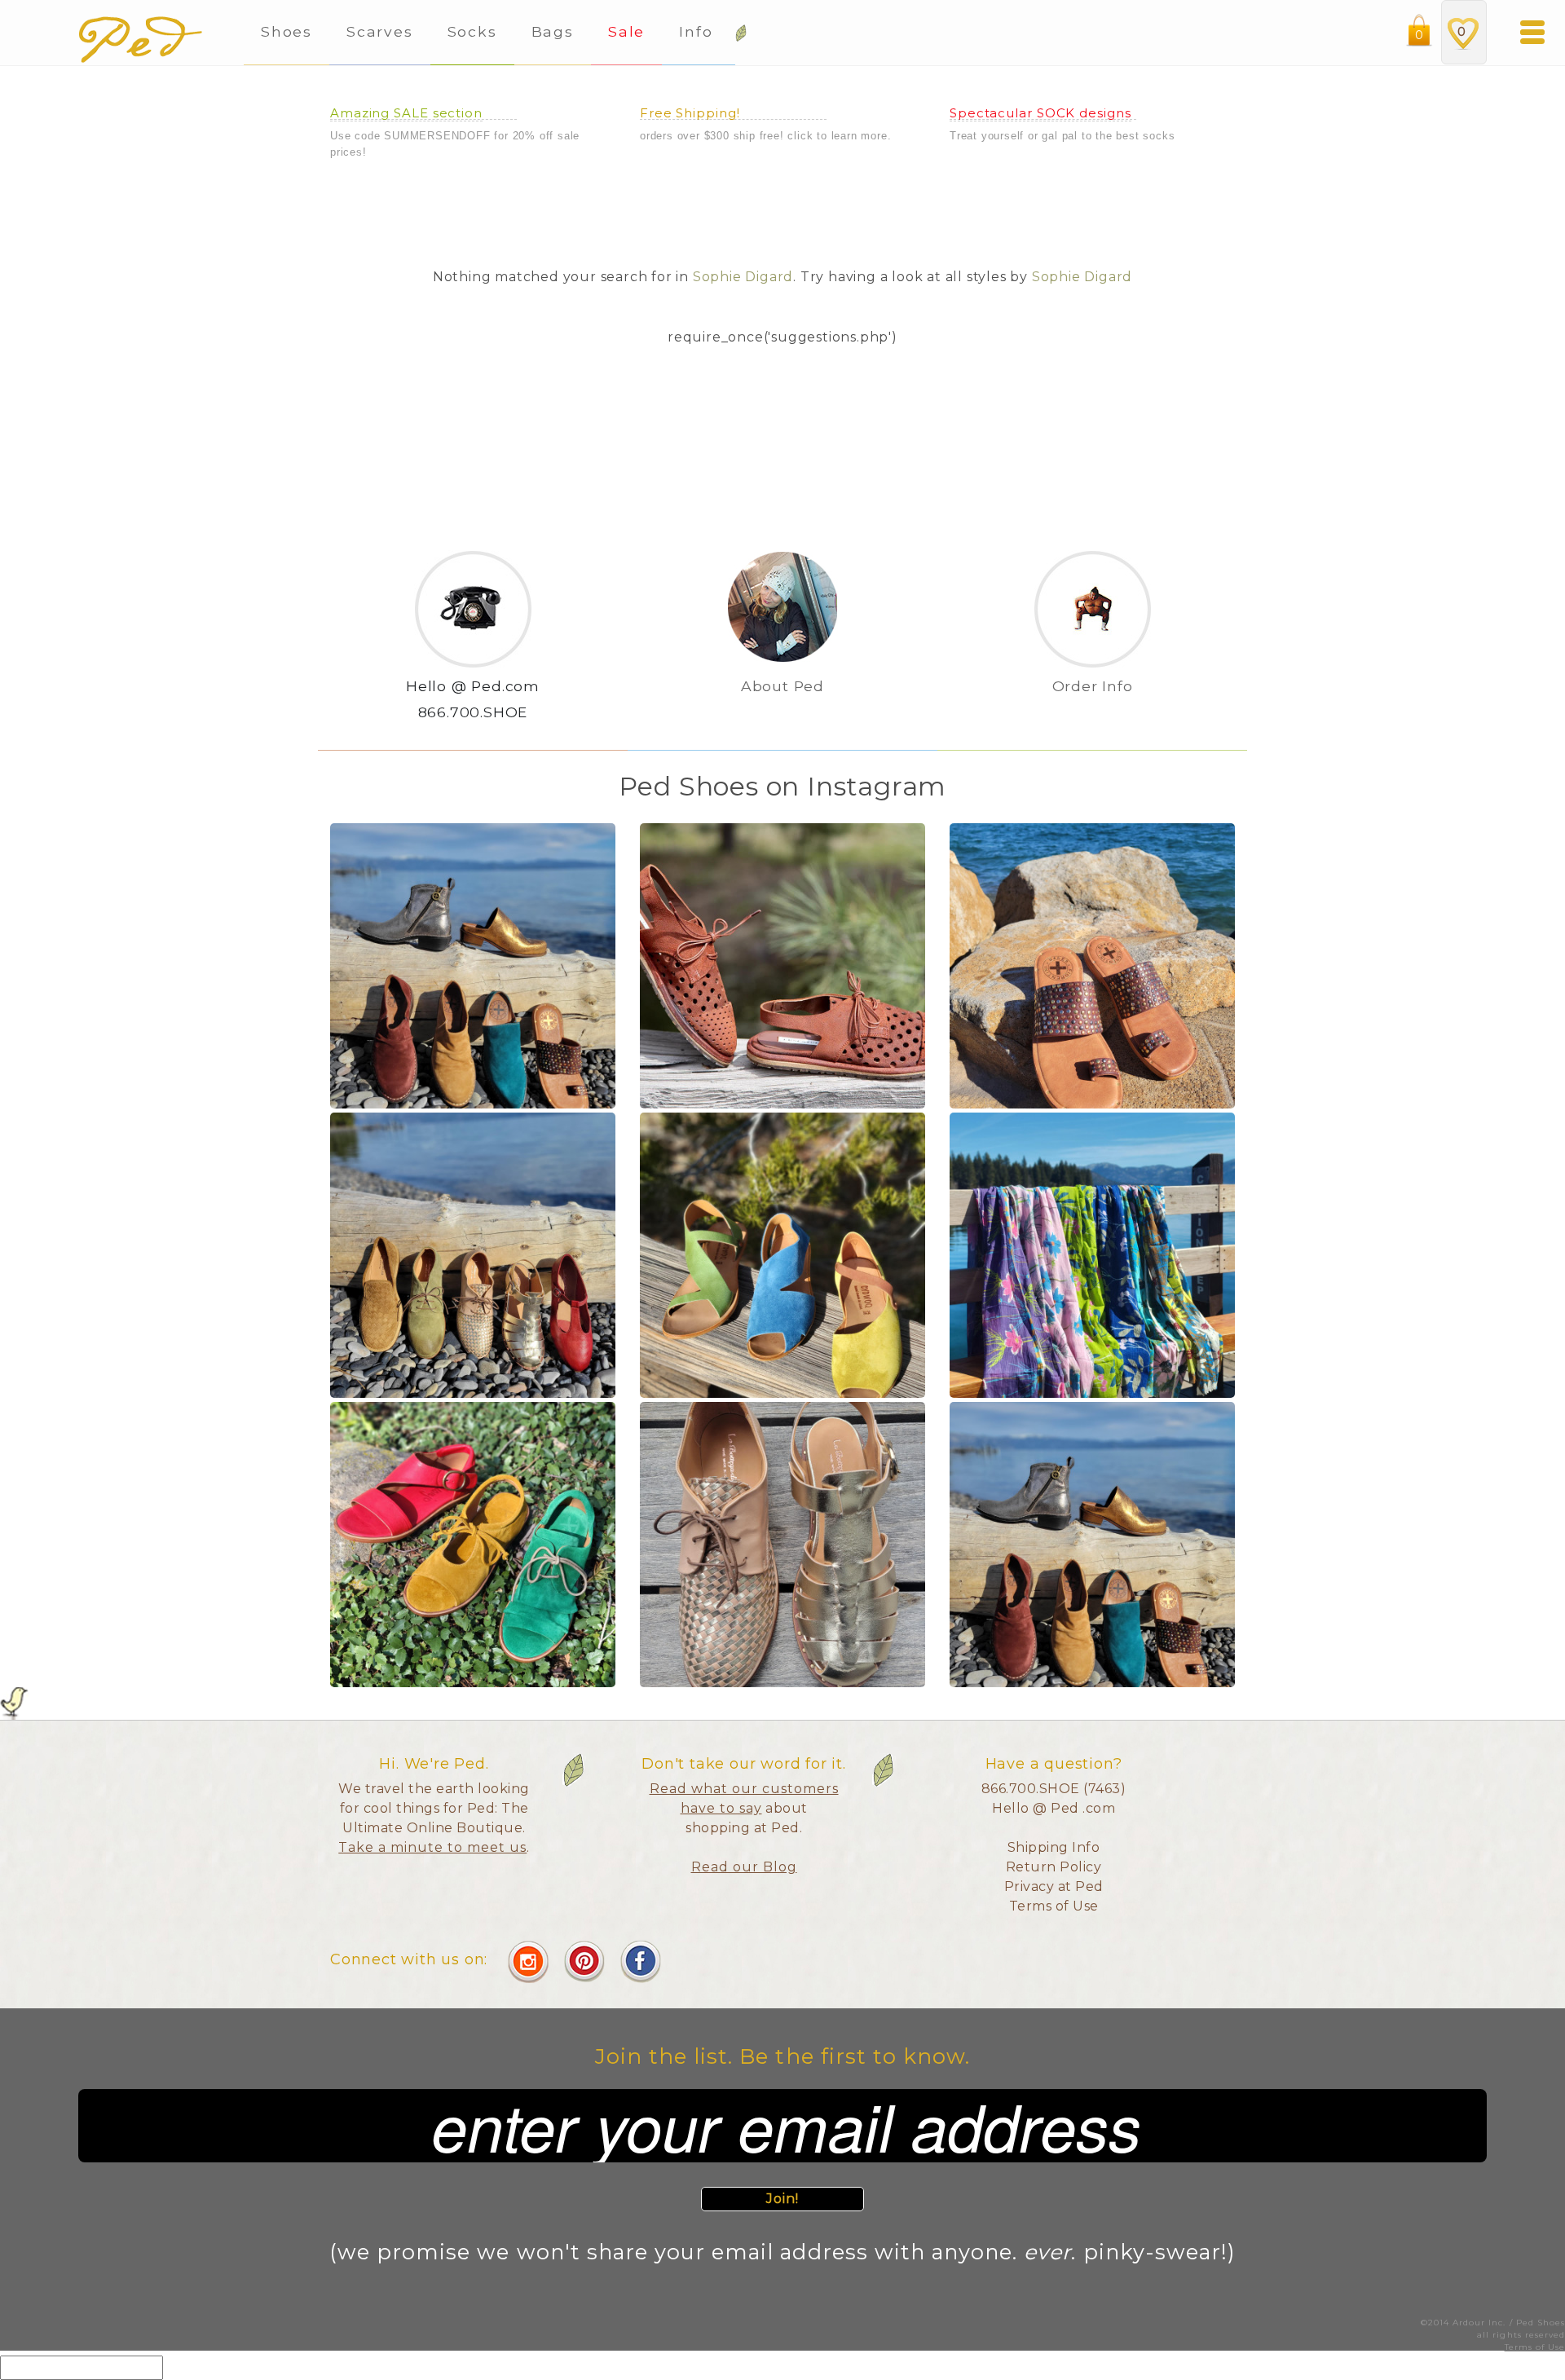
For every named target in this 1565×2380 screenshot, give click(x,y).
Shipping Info (1054, 1847)
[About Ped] (782, 713)
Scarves (379, 31)
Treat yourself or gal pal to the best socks (1062, 136)
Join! (783, 2199)
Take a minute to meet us (432, 1847)
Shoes (287, 31)
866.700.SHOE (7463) (1054, 1789)
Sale (626, 31)
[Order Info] (1093, 713)
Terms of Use (1054, 1906)
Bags (553, 31)
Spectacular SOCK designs (1040, 113)
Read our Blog (744, 1867)
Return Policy (1054, 1867)
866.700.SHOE (473, 712)
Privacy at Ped (1054, 1886)
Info (699, 31)
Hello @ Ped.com (473, 686)
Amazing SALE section (406, 113)
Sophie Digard (743, 277)
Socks (472, 31)
